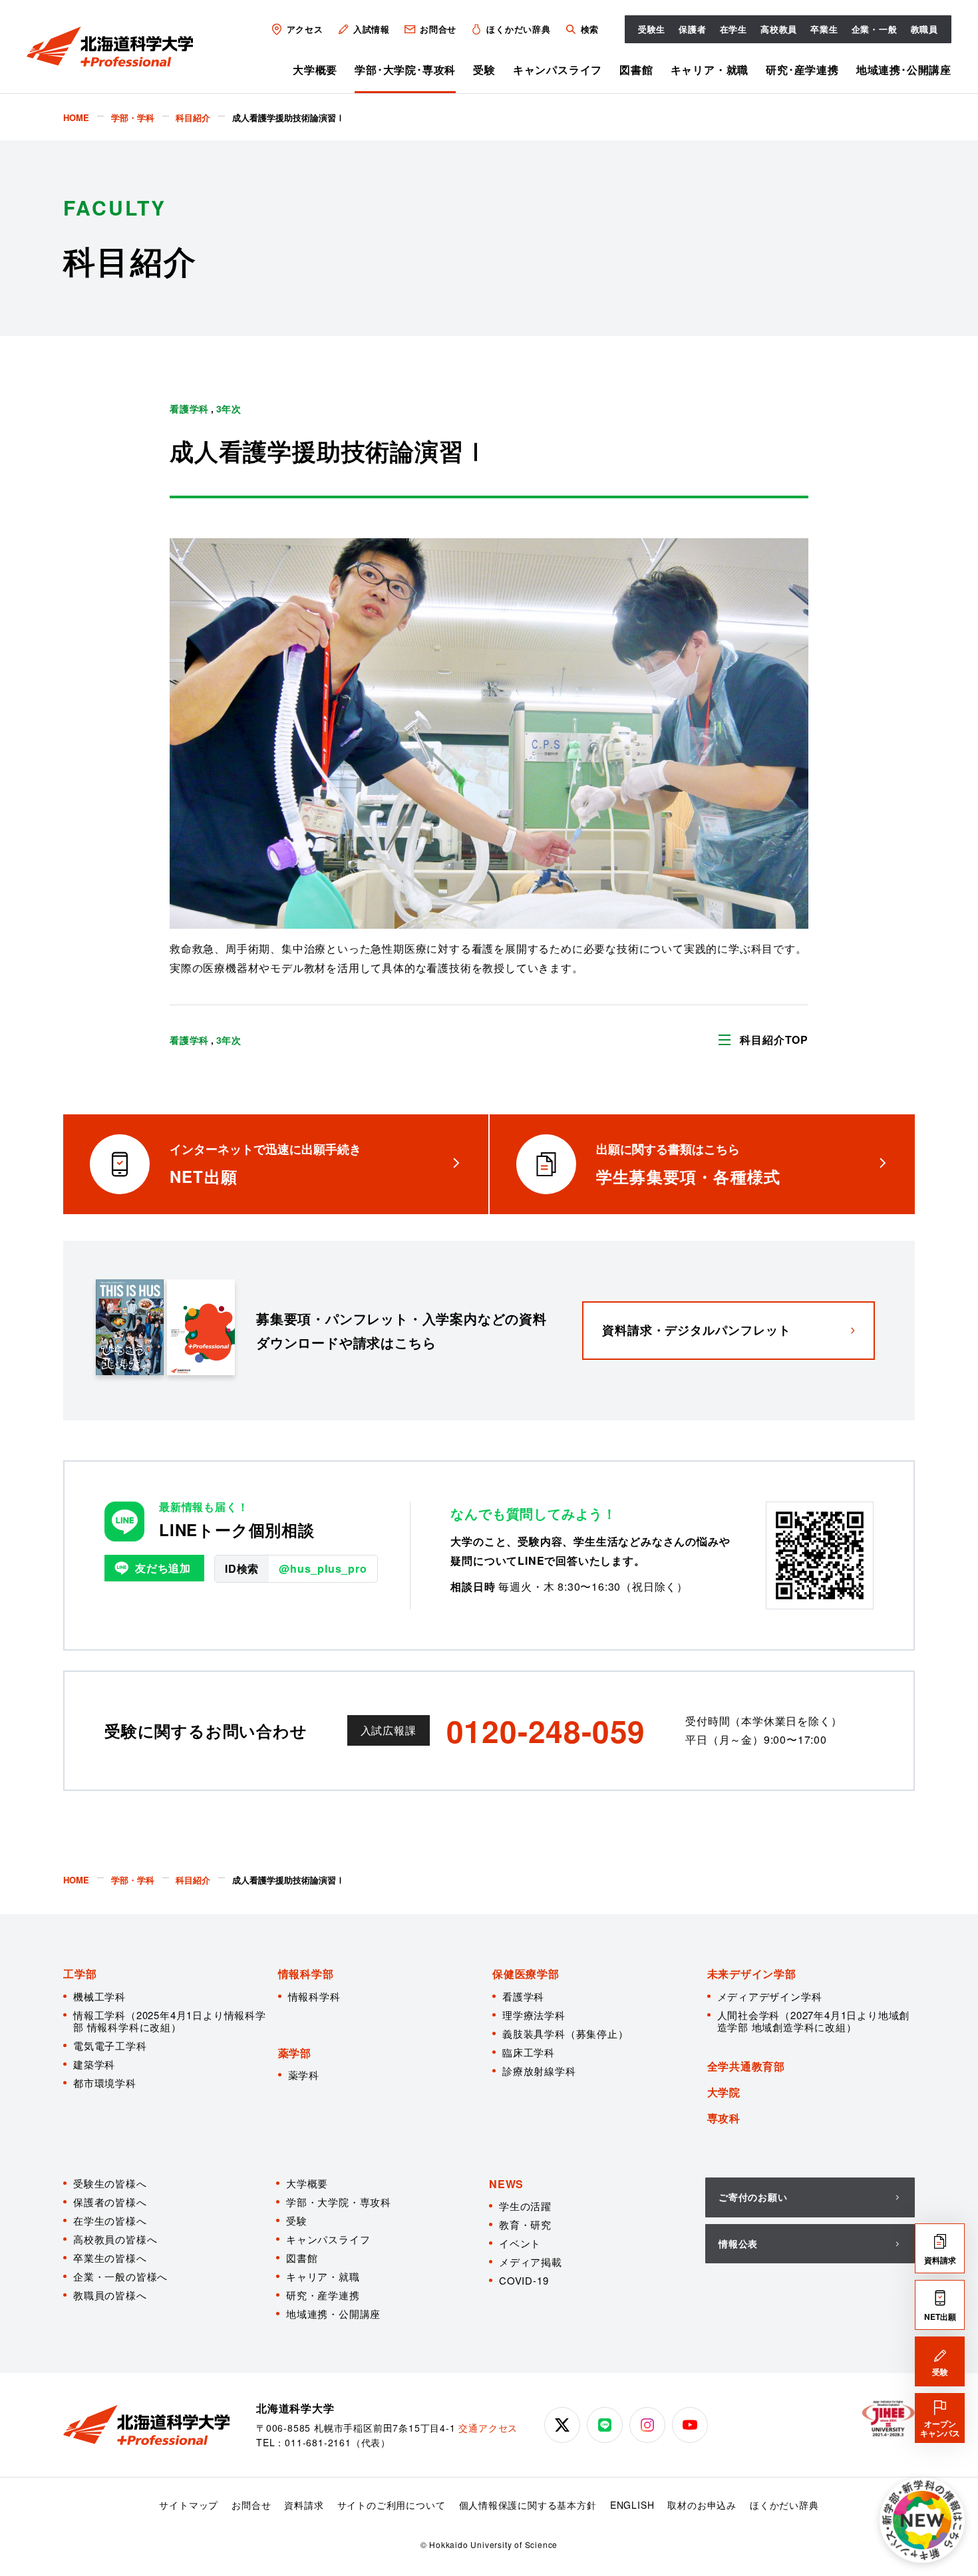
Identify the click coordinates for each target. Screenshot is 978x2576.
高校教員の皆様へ (115, 2239)
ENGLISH (632, 2505)
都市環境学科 (105, 2083)
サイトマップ (189, 2505)
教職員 (924, 29)
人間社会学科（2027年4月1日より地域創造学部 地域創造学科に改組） (814, 2021)
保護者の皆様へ (110, 2202)
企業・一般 (875, 29)
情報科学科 (314, 1996)
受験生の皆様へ (110, 2183)
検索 (589, 29)
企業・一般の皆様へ (120, 2276)
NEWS (506, 2184)
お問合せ (438, 29)
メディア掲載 (531, 2262)
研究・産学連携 (323, 2295)
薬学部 (295, 2053)
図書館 (636, 70)
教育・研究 (525, 2224)
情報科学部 (306, 1974)
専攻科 (724, 2118)
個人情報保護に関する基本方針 (528, 2505)
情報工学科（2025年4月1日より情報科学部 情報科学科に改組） (170, 2021)
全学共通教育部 (746, 2066)
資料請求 (304, 2505)
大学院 (724, 2092)
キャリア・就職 (710, 70)
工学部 (80, 1974)
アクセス (305, 29)
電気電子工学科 (110, 2045)
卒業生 (824, 29)
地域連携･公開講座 (904, 70)
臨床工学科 (529, 2052)
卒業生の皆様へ (110, 2258)
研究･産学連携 (802, 70)
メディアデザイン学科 (770, 1996)
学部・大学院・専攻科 (339, 2202)
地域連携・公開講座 (333, 2314)
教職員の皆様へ (110, 2295)
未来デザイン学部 (752, 1974)
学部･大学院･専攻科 (405, 70)
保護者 (692, 29)
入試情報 (372, 29)
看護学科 (523, 1996)
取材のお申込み (702, 2505)
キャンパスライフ (558, 70)
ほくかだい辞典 (519, 29)
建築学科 (94, 2064)
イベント (520, 2243)
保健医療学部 (526, 1974)
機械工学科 (99, 1996)
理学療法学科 (534, 2015)
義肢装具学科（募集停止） (566, 2033)
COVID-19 (524, 2280)
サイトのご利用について (392, 2505)
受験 (484, 70)
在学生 (733, 29)
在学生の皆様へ (110, 2220)
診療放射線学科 (539, 2071)
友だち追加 (163, 1568)
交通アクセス (488, 2428)
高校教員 (779, 29)
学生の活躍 (525, 2206)
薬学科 (304, 2075)
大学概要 (315, 70)
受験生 (652, 29)
